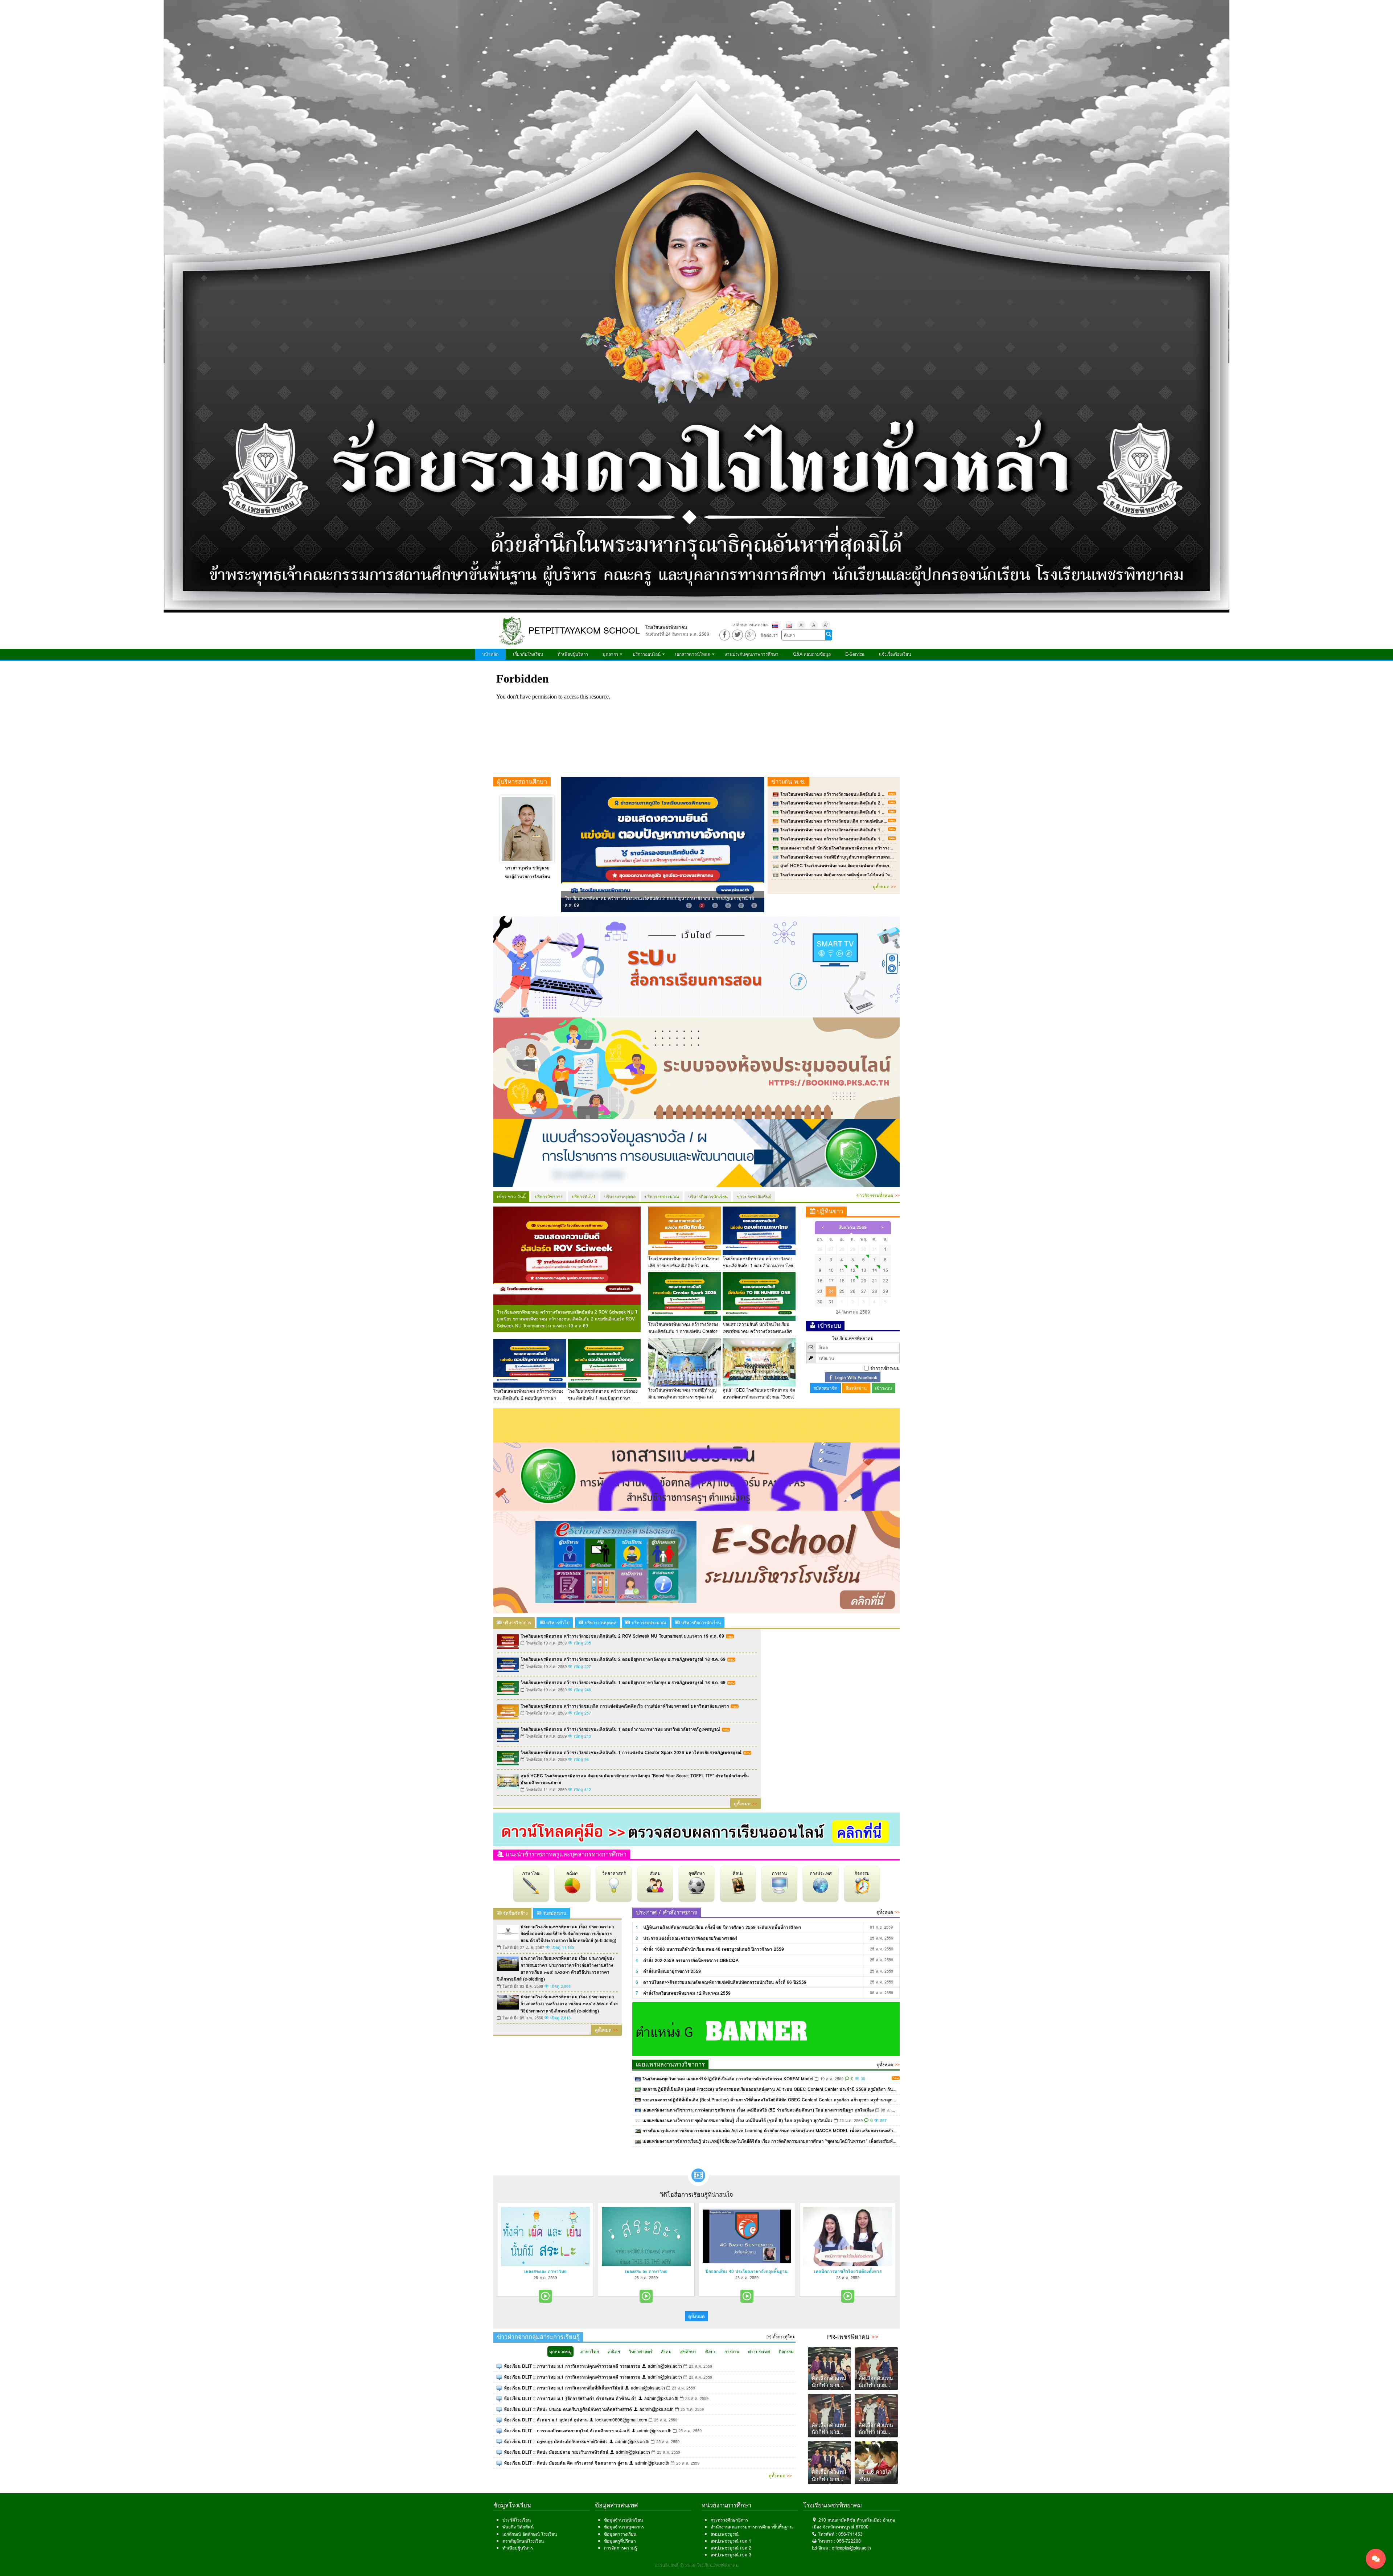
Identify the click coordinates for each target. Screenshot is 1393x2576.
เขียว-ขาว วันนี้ (511, 1197)
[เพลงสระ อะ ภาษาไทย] (646, 2237)
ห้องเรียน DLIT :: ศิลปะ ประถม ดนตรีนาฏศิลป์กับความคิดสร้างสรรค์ (568, 2409)
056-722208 (849, 2541)
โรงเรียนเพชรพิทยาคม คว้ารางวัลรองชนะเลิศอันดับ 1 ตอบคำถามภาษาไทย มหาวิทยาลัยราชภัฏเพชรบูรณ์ (880, 830)
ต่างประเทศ (821, 1873)
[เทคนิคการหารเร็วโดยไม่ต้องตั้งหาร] (848, 2237)
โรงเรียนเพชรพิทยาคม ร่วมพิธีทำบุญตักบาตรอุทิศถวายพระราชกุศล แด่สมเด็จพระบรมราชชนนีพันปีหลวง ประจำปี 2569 (892, 857)
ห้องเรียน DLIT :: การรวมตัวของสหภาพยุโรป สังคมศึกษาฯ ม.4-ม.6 (567, 2431)
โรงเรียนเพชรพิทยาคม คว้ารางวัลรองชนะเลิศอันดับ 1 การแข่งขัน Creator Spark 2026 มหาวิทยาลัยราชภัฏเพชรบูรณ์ (891, 839)
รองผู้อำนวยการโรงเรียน (527, 877)
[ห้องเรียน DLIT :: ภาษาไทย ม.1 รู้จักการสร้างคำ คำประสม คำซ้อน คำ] (499, 2398)
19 (853, 1281)
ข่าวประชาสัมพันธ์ (754, 1197)
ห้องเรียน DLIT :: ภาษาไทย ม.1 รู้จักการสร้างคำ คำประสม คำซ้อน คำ (570, 2398)
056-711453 (850, 2534)
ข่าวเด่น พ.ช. (788, 782)
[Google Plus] (750, 635)
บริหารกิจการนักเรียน (708, 1197)
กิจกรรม (862, 1873)
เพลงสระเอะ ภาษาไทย (545, 2271)
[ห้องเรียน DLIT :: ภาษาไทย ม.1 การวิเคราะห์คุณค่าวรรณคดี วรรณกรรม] (499, 2366)
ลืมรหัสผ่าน (856, 1388)
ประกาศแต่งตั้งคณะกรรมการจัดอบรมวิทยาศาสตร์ (690, 1938)
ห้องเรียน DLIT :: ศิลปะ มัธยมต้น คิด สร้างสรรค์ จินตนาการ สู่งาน (566, 2463)
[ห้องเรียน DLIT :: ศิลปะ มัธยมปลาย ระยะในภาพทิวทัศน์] (499, 2452)
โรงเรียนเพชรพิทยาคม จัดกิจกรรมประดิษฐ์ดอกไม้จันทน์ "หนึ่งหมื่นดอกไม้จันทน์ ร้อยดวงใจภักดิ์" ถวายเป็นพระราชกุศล (891, 875)
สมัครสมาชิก (825, 1388)
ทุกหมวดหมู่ (560, 2352)
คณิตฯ (572, 1873)
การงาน (779, 1873)
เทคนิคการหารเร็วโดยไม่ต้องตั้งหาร (848, 2271)
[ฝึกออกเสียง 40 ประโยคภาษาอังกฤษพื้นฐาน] (747, 2237)
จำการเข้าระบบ (885, 1368)
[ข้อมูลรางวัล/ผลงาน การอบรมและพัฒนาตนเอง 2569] (696, 1153)
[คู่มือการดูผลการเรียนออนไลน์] (696, 1829)
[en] (789, 625)
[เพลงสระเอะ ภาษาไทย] (545, 2237)
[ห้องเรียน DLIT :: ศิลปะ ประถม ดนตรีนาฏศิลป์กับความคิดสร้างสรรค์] (499, 2409)
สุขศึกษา (697, 1873)
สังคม (655, 1873)
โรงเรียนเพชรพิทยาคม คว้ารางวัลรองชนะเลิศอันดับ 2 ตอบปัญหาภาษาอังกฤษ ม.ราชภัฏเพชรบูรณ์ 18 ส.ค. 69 (883, 803)
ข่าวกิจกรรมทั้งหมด (878, 1195)
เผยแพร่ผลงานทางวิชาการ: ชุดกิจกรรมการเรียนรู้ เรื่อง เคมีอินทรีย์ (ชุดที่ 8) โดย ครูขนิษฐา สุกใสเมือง (737, 2120)
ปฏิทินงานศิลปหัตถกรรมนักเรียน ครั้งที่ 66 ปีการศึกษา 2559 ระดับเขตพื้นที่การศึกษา (722, 1927)
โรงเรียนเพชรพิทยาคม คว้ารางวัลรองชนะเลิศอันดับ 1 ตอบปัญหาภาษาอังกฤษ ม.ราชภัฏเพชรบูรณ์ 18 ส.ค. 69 (883, 812)
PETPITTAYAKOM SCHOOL (584, 630)
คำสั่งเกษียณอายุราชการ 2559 (672, 1971)
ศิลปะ (738, 1873)
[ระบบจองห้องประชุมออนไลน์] (696, 1068)
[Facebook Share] (725, 635)
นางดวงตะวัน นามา (527, 868)
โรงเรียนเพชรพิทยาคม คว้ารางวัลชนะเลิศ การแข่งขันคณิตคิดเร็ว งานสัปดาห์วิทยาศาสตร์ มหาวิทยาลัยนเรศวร (884, 821)
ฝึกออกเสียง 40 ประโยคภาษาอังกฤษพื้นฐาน (747, 2271)
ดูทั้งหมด (884, 887)
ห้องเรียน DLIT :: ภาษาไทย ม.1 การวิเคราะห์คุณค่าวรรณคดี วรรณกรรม (572, 2366)
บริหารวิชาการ (549, 1197)
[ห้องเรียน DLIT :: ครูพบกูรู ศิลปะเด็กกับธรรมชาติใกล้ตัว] (499, 2442)
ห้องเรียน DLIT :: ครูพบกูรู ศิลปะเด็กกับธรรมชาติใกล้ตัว (556, 2442)
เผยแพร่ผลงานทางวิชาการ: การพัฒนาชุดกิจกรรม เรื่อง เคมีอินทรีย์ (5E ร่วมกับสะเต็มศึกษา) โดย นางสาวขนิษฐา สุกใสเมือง (758, 2110)
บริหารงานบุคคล (620, 1197)
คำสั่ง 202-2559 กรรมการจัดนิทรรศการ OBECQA (691, 1960)
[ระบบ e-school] (696, 1562)
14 (875, 1270)
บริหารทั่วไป (583, 1197)
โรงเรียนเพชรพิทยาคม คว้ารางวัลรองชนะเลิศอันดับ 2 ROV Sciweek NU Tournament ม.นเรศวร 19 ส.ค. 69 (882, 794)
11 (842, 1270)
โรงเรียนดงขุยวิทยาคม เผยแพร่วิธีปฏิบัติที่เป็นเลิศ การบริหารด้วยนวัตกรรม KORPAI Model (728, 2079)
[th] (775, 625)
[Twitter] (737, 635)
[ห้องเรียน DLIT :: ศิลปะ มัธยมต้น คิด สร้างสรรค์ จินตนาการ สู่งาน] (499, 2463)
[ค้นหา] (829, 635)
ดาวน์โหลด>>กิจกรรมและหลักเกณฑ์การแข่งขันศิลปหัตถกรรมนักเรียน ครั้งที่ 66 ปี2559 (725, 1982)
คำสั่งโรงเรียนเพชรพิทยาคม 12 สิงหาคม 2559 (687, 1993)
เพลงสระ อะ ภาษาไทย (646, 2271)
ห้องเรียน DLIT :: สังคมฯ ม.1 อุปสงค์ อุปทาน (546, 2420)
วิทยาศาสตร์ (614, 1873)
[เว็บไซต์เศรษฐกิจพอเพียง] (696, 1425)
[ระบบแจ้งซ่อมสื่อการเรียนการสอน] (696, 966)
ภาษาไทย (531, 1873)
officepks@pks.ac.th (851, 2548)
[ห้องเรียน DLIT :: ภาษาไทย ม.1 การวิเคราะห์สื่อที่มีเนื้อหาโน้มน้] (499, 2388)
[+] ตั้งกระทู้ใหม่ (781, 2337)
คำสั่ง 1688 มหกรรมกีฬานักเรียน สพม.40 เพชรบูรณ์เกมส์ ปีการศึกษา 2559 (714, 1949)
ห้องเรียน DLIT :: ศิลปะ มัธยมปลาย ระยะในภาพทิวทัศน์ (556, 2452)
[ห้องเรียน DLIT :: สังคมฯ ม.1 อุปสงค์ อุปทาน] (499, 2420)
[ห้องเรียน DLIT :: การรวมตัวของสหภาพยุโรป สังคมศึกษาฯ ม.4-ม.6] (499, 2431)
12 (853, 1270)
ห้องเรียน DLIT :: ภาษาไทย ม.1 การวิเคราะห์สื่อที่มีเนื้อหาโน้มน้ (564, 2388)
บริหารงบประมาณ (662, 1197)
